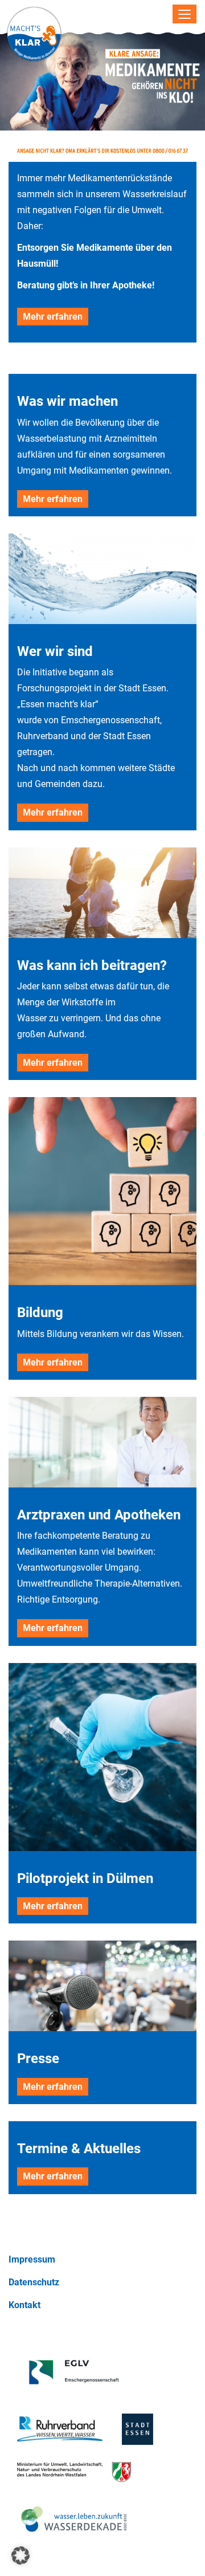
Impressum (32, 2259)
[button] (20, 2555)
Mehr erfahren (53, 317)
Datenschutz (34, 2282)
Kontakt (24, 2305)
